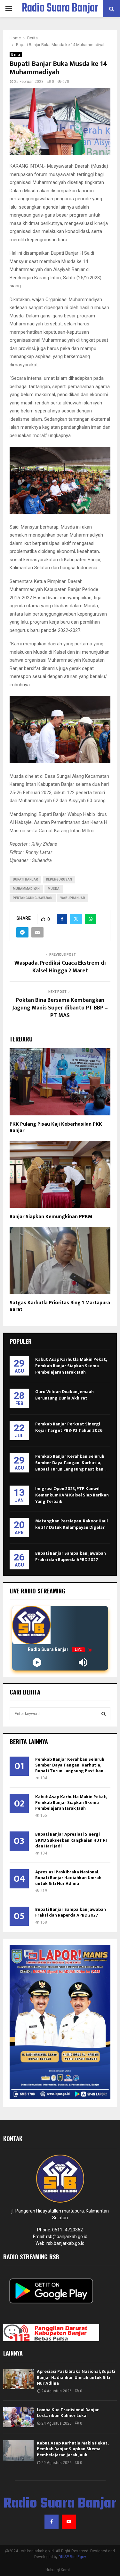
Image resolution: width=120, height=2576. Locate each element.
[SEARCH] (104, 1714)
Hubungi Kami (58, 2570)
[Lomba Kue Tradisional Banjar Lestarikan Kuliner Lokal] (18, 2417)
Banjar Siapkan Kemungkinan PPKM (51, 1217)
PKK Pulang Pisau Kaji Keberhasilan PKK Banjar (56, 1128)
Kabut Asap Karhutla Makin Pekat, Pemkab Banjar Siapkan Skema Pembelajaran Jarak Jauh (71, 1366)
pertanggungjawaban (33, 898)
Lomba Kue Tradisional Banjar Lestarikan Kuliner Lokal (68, 2413)
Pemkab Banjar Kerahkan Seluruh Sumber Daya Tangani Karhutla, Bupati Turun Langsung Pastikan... (71, 1463)
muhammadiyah (26, 889)
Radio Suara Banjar (60, 9)
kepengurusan (59, 879)
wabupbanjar (73, 898)
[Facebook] (52, 2522)
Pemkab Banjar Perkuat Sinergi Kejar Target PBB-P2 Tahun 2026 (69, 1427)
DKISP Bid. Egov (72, 2557)
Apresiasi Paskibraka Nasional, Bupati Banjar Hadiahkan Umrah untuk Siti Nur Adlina (68, 1878)
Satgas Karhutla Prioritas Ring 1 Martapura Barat (60, 1306)
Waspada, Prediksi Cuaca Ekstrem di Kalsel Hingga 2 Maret (60, 967)
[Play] (37, 1662)
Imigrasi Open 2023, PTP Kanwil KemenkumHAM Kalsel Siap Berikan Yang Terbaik (72, 1495)
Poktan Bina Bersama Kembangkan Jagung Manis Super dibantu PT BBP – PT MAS (60, 1008)
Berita (16, 55)
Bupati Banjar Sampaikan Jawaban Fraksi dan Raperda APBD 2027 (71, 1556)
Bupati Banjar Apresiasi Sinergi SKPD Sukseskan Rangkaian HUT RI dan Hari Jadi (71, 1840)
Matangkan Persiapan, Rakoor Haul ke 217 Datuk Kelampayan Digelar (72, 1524)
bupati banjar (25, 879)
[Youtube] (69, 2522)
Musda (54, 889)
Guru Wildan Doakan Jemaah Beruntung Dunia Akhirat (64, 1395)
